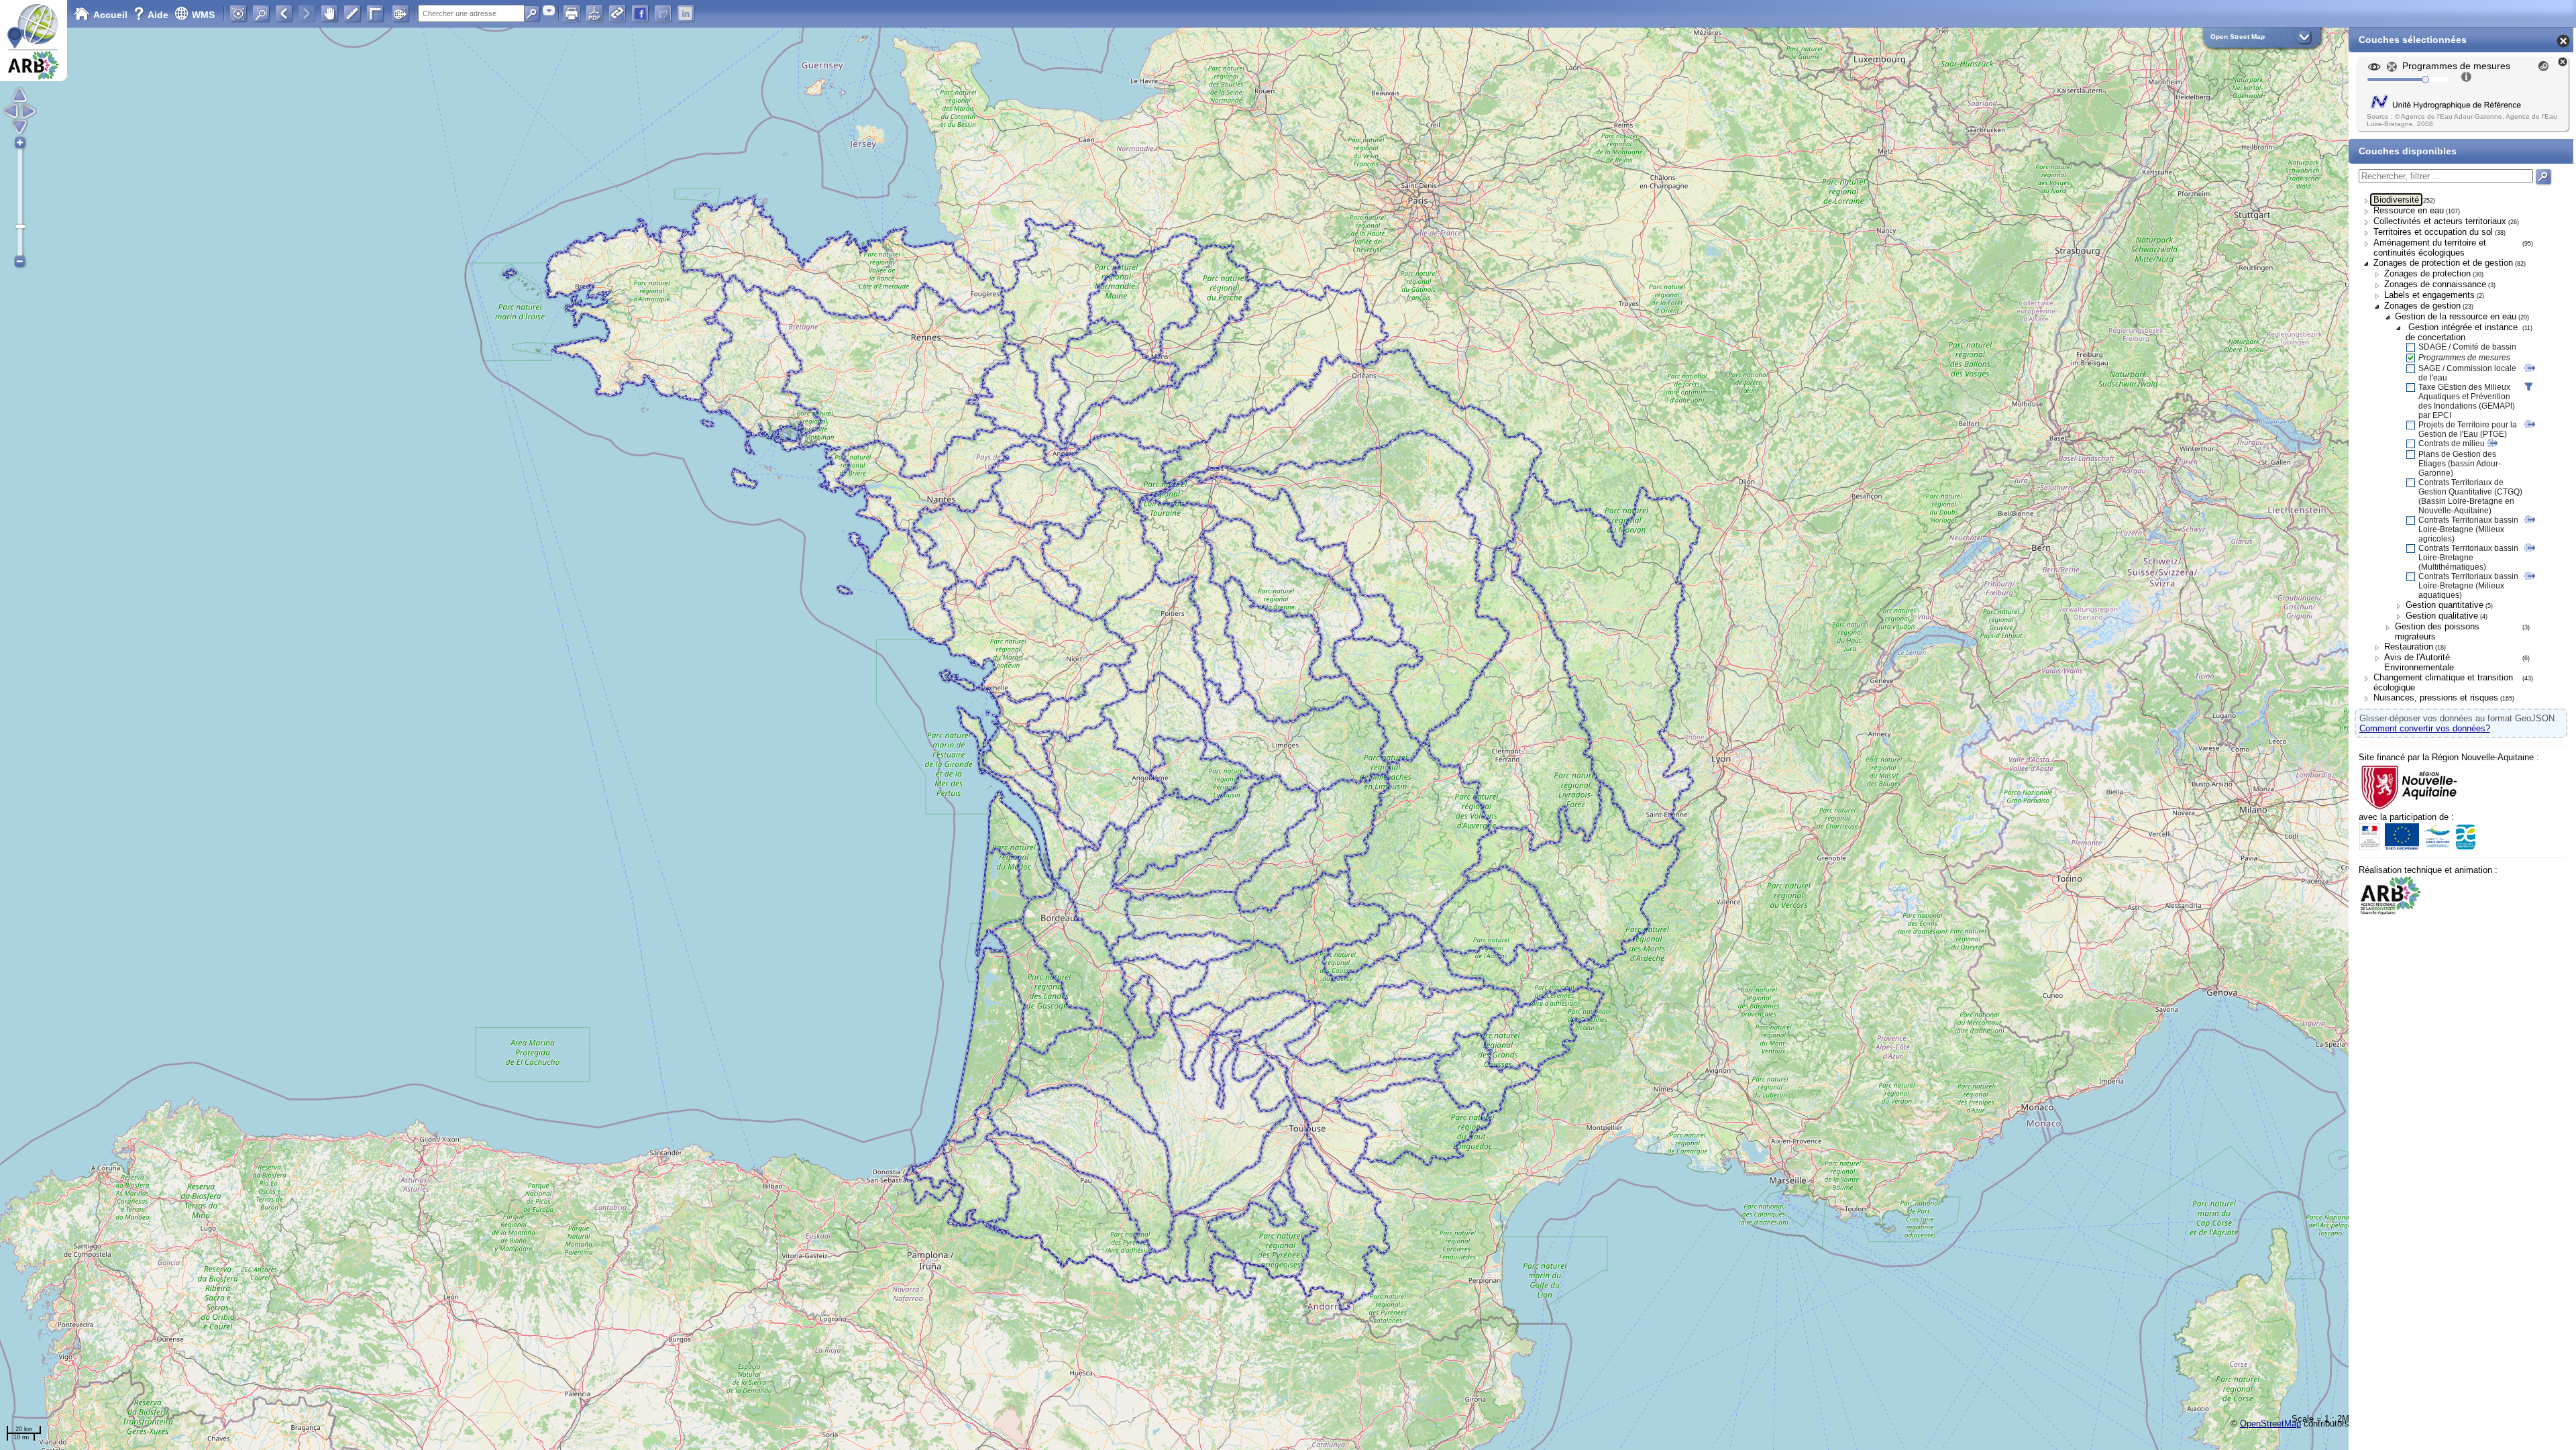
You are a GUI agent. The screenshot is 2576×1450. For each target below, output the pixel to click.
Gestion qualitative (2442, 616)
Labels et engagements (2429, 295)
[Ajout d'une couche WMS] (400, 13)
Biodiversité (2396, 200)
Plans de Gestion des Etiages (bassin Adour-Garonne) (2460, 464)
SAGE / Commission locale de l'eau (2467, 373)
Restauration (2409, 646)
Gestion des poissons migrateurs (2437, 631)
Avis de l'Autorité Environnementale (2419, 662)
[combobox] (549, 10)
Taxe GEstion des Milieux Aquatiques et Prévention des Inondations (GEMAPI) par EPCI (2467, 401)
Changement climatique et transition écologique (2443, 682)
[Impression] (572, 13)
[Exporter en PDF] (594, 13)
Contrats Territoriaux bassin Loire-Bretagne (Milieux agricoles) (2468, 529)
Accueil (110, 15)
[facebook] (640, 13)
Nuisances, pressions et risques (2436, 697)
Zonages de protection (2427, 273)
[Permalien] (617, 13)
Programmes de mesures (2464, 358)
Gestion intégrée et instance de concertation (2462, 332)
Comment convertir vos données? (2425, 728)
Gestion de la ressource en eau (2456, 316)
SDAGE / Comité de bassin (2467, 347)
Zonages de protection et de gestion (2443, 263)
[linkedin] (686, 13)
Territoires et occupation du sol (2433, 232)
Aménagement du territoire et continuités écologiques (2430, 248)
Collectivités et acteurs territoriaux (2440, 221)
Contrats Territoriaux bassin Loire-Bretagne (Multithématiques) (2468, 558)
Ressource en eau (2409, 210)
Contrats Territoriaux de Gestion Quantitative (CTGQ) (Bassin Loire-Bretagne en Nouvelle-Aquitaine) (2470, 497)
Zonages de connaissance (2435, 284)
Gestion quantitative (2445, 605)
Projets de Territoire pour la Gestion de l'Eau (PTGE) (2468, 429)
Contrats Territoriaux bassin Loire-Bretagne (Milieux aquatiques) (2468, 586)
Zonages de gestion (2422, 306)
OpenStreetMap (2270, 1423)
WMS (203, 15)
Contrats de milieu (2452, 444)
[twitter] (663, 13)
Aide (152, 15)
